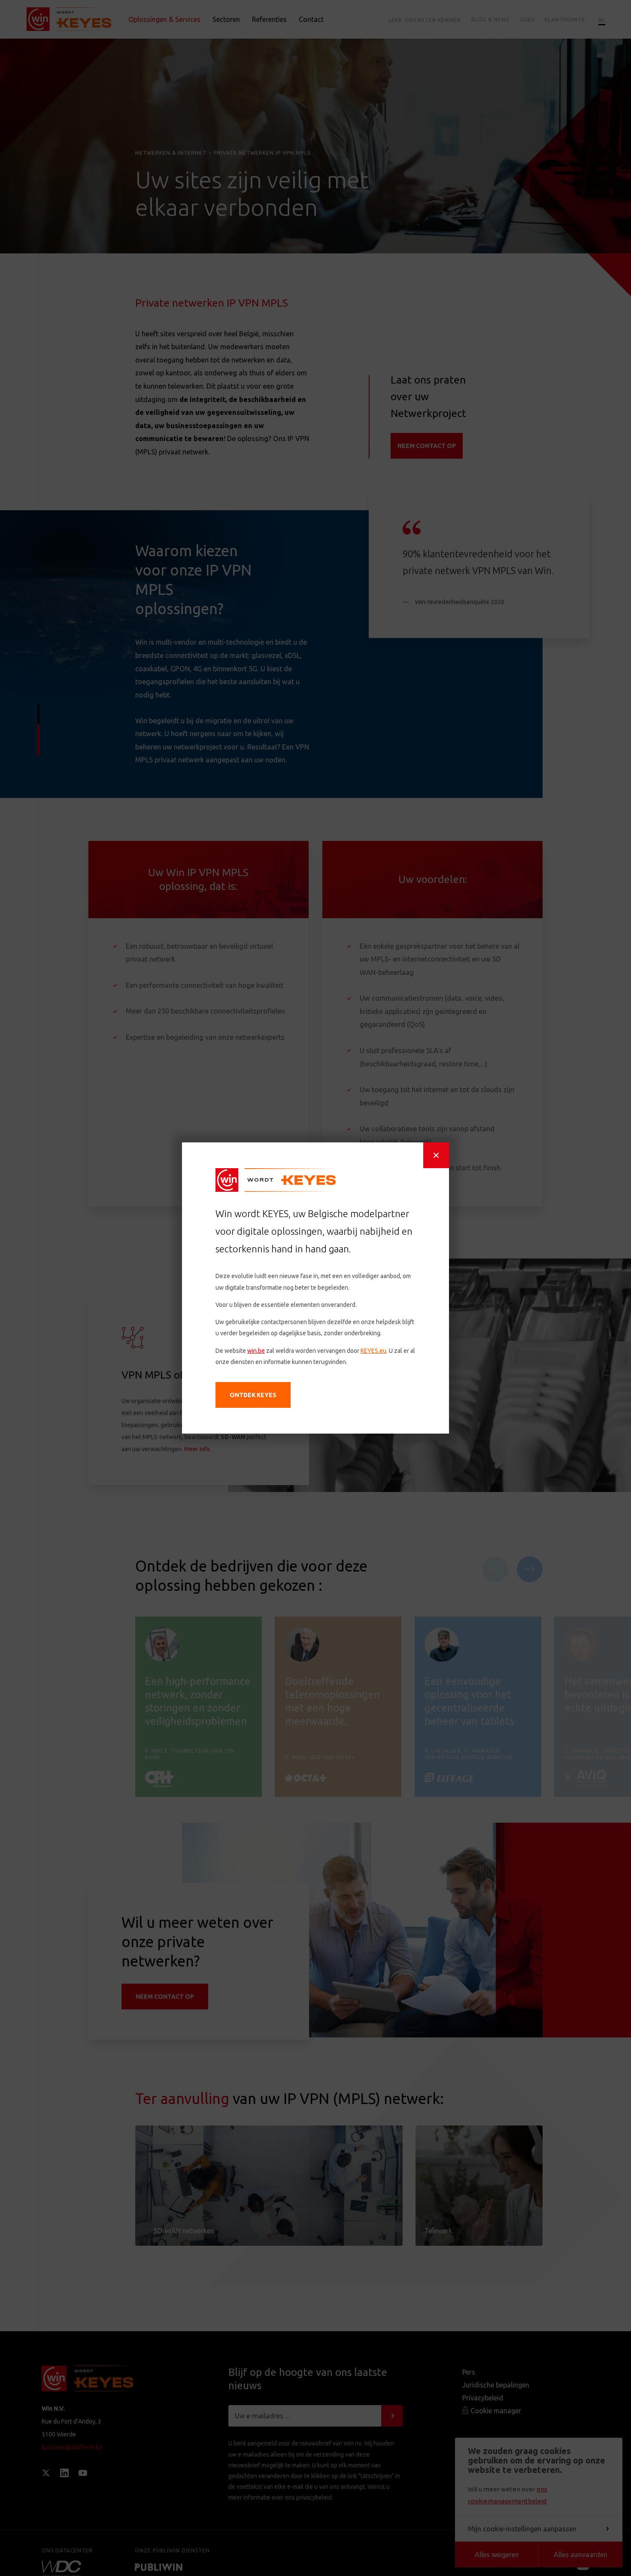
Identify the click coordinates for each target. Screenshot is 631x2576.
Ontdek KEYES (253, 1395)
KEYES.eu (373, 1351)
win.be (256, 1351)
